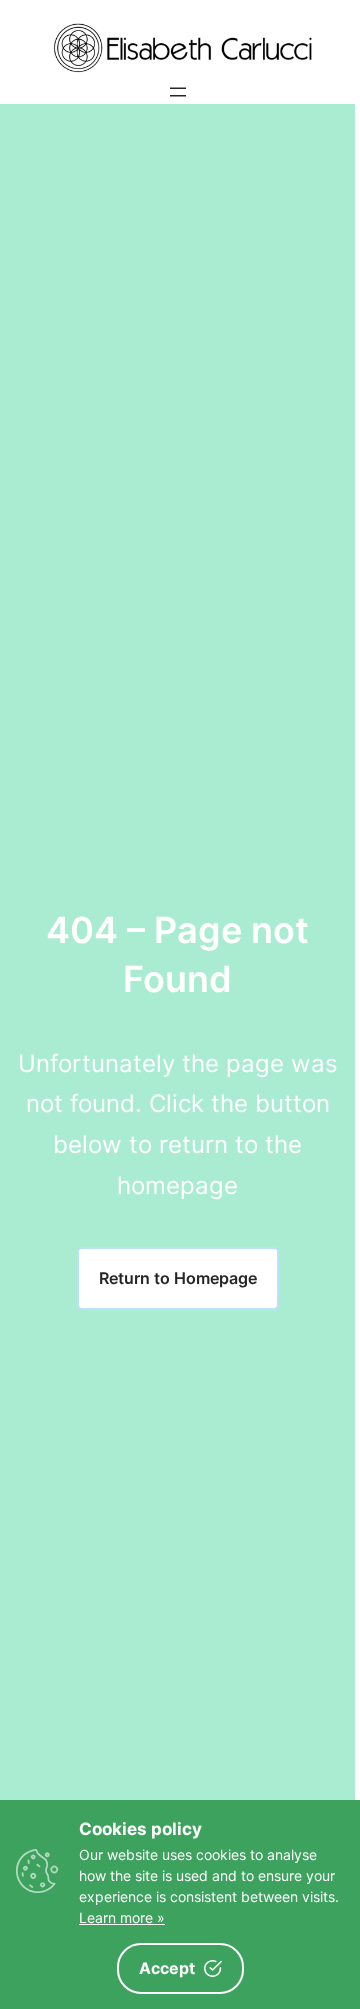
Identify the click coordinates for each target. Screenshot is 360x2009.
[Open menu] (178, 92)
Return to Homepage (178, 1278)
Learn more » (122, 1917)
